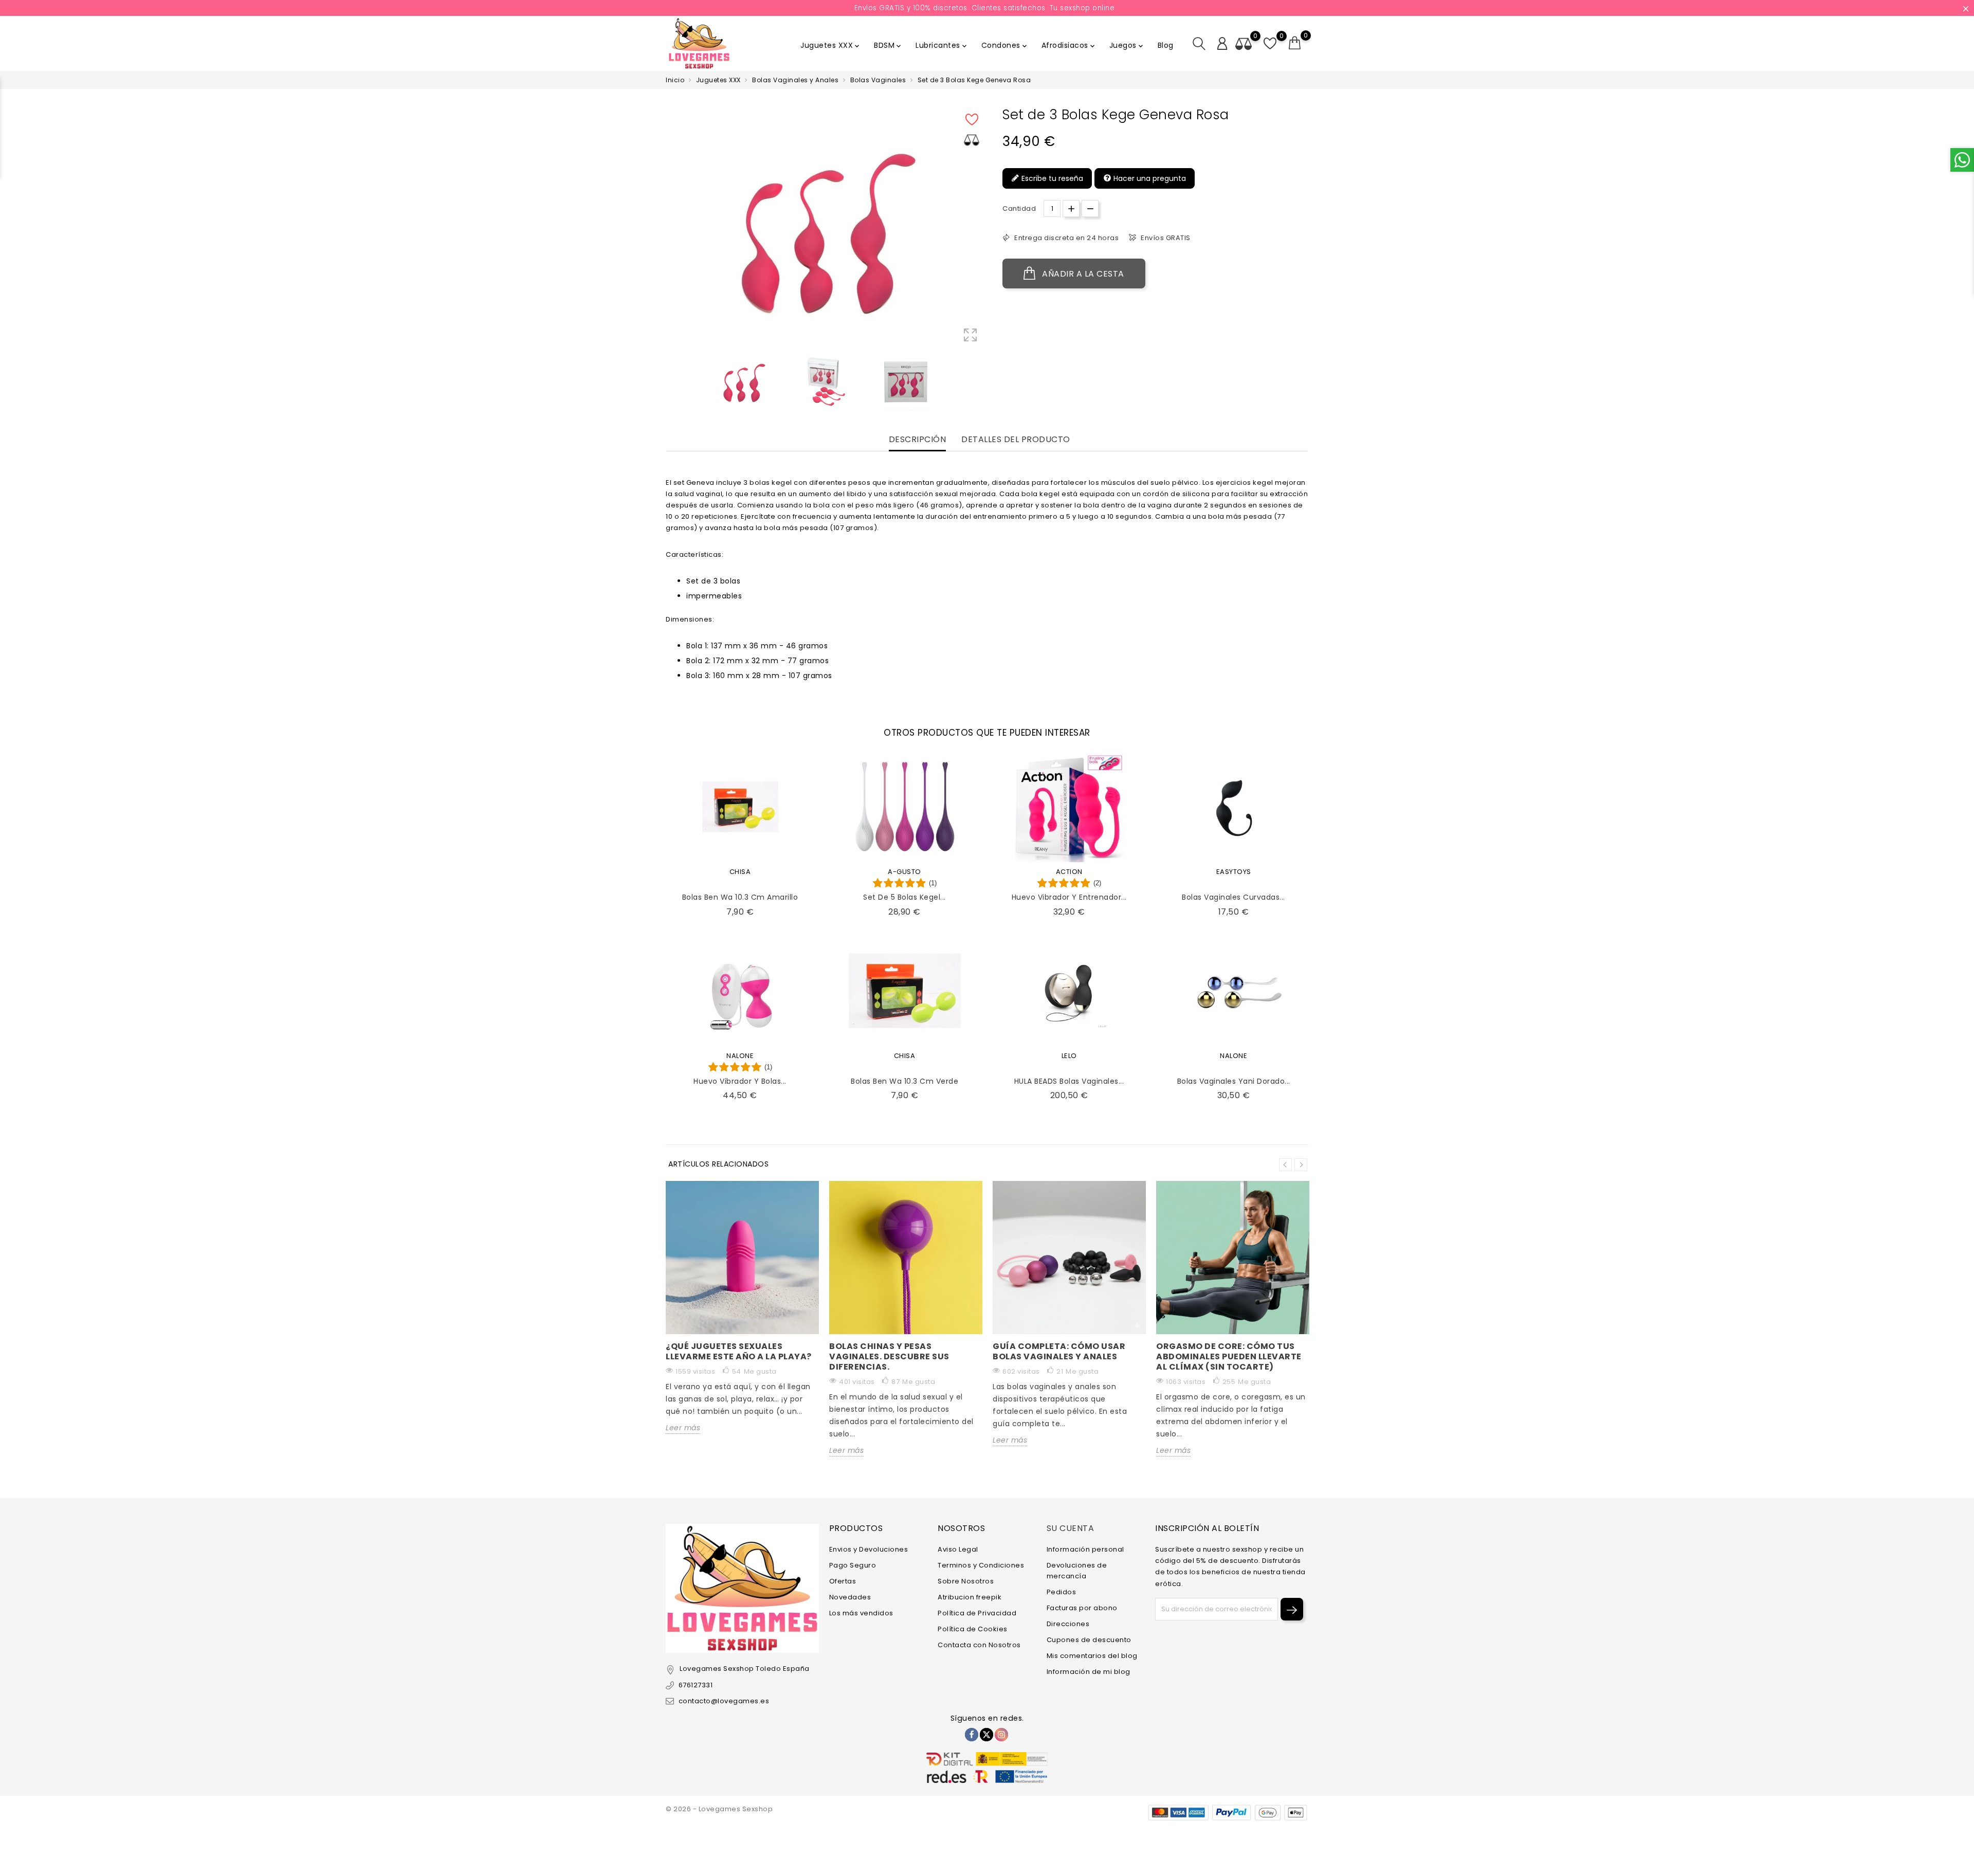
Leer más (683, 1428)
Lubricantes (942, 45)
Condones (1005, 45)
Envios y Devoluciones (869, 1549)
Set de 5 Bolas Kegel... (904, 897)
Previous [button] (1285, 1165)
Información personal (1085, 1549)
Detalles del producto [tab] (1016, 440)
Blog (1166, 45)
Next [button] (1301, 1165)
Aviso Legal (958, 1549)
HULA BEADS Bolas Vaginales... (1069, 1081)
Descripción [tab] (918, 440)
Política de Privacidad (977, 1613)
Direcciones (1068, 1624)
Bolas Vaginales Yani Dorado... (1234, 1081)
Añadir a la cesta (1082, 274)
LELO (1069, 1056)
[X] (986, 1735)
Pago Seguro (853, 1565)
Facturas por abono (1082, 1608)
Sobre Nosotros (966, 1581)
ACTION (1069, 872)
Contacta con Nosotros (979, 1645)
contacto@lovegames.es (724, 1701)
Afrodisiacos (1069, 45)
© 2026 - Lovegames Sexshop (719, 1809)
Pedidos (1062, 1592)
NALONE (740, 1056)
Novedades (850, 1597)
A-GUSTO (904, 872)
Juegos (1127, 45)
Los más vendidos (861, 1613)
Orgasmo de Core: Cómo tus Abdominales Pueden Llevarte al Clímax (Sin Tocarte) (1229, 1356)
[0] (1295, 43)
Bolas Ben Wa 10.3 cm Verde (904, 1081)
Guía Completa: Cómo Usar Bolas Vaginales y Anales (1059, 1351)
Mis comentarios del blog (1092, 1656)
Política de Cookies (973, 1629)
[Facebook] (972, 1735)
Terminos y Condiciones (981, 1565)
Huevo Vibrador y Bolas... (740, 1081)
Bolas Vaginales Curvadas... (1233, 897)
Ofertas (843, 1581)
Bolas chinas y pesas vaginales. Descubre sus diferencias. (889, 1356)
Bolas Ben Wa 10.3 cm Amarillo (740, 897)
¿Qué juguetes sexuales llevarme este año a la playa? (739, 1351)
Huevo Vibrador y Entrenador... (1069, 897)
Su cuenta (1071, 1528)
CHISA (740, 872)
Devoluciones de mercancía (1077, 1571)
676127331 (696, 1685)
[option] (743, 382)
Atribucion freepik (970, 1597)
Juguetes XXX (831, 45)
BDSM (888, 45)
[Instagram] (1001, 1735)
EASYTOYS (1234, 872)
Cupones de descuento (1089, 1640)
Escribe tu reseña (1051, 178)
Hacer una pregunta (1149, 178)
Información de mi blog (1089, 1672)
